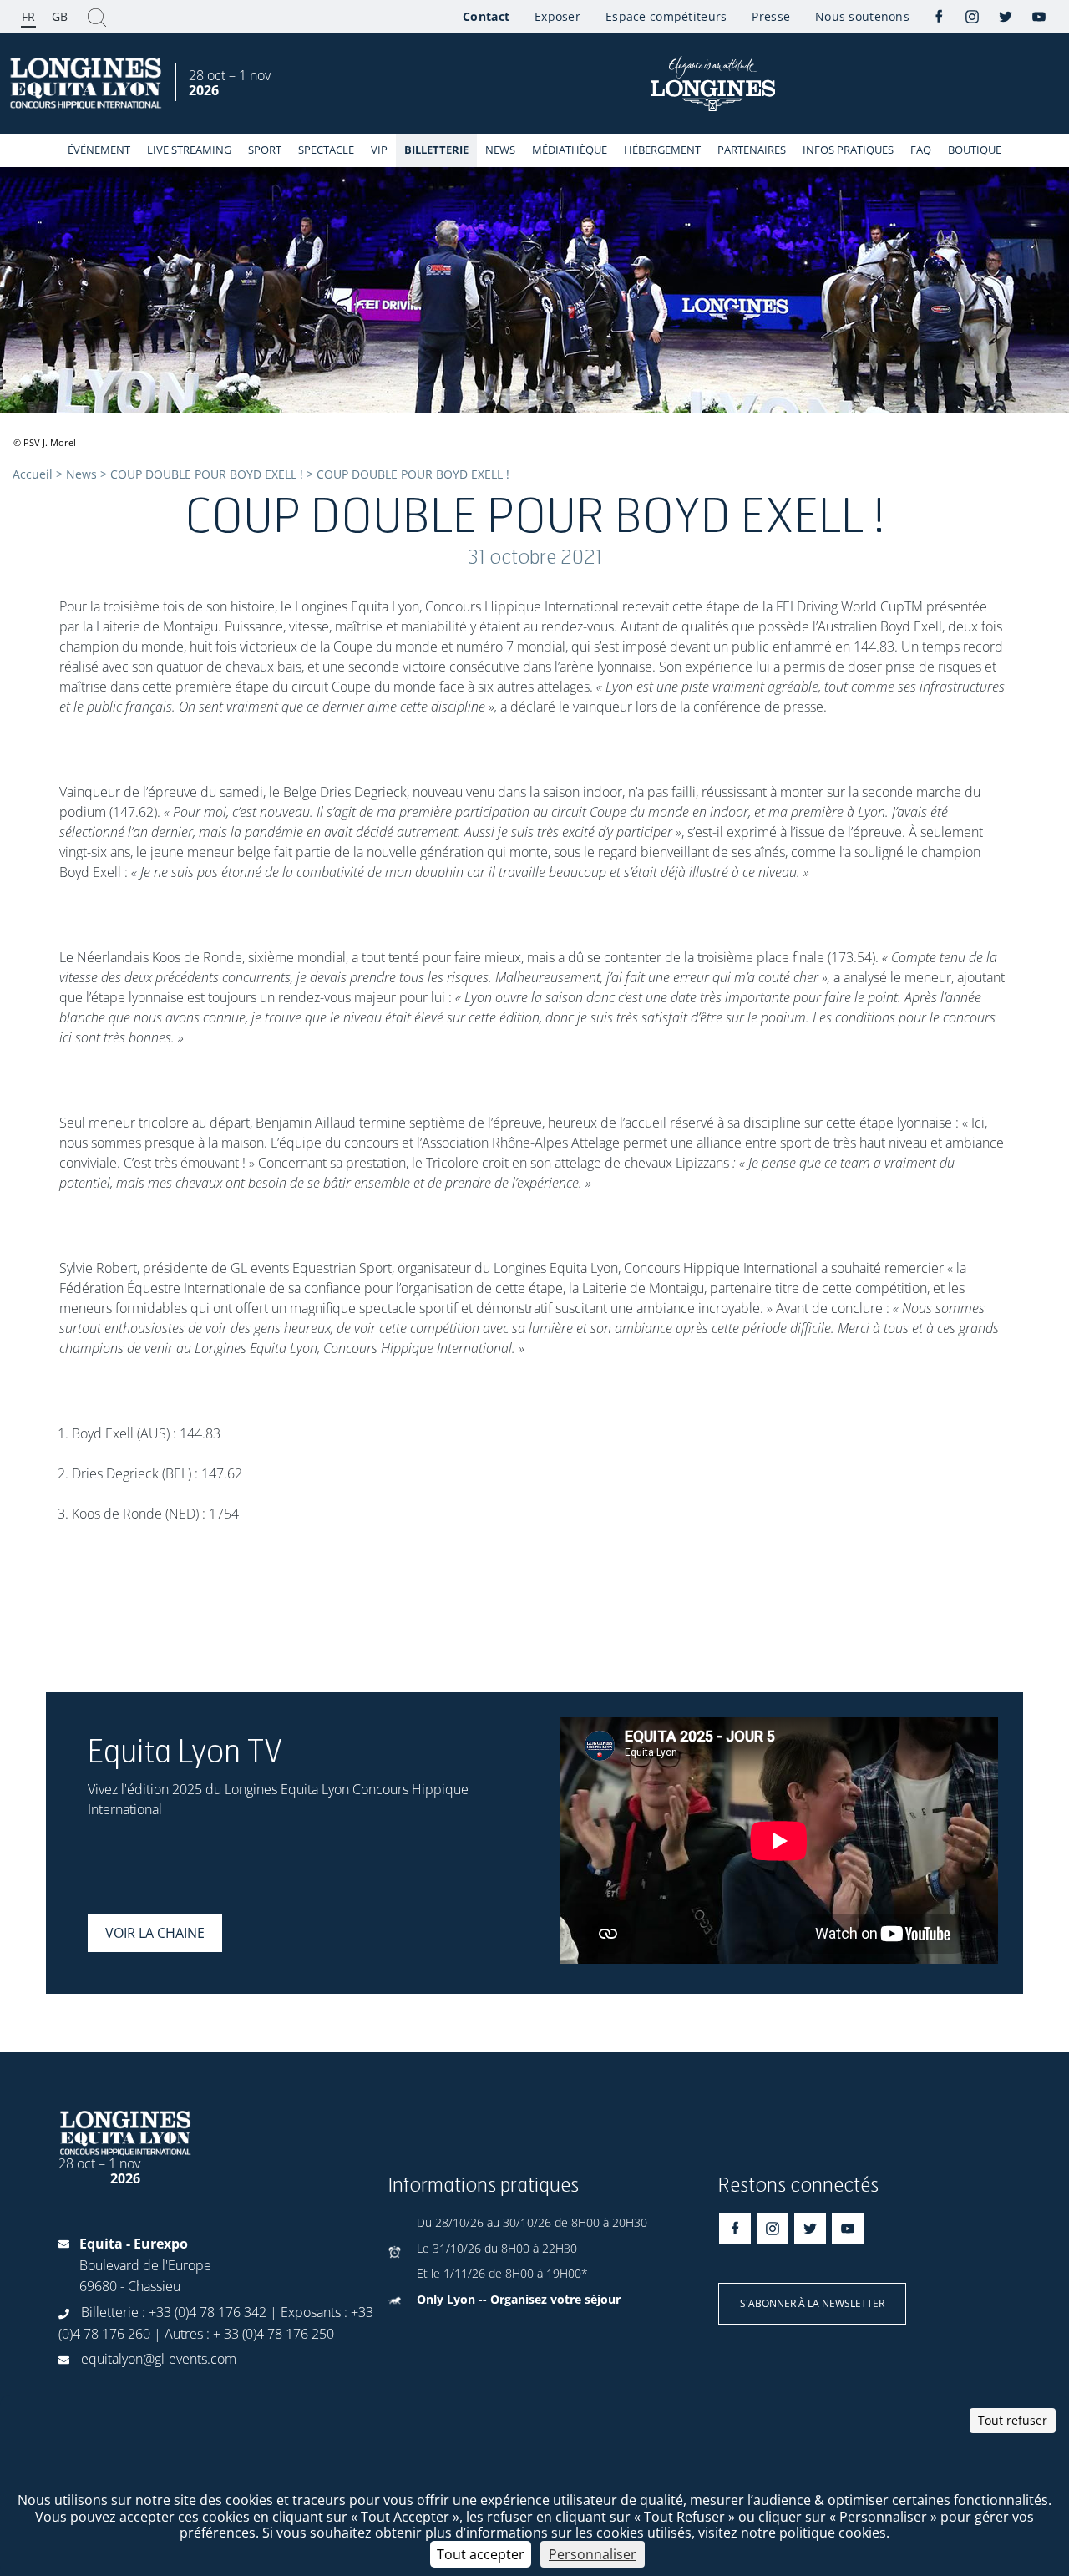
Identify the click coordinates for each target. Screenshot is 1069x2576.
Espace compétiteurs (666, 16)
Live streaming (189, 150)
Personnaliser (593, 2554)
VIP (379, 150)
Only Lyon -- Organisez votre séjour (519, 2299)
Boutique (975, 150)
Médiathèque (570, 150)
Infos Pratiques (848, 150)
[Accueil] (88, 84)
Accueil (33, 474)
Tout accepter (481, 2554)
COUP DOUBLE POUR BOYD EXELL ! (207, 474)
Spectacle (326, 150)
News (500, 150)
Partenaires (752, 150)
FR (28, 16)
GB (60, 16)
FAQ (921, 150)
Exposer (557, 16)
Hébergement (662, 150)
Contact (486, 16)
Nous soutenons (862, 16)
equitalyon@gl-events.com (159, 2359)
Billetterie (436, 150)
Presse (771, 16)
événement (99, 150)
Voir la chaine (155, 1933)
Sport (265, 150)
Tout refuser (1013, 2420)
